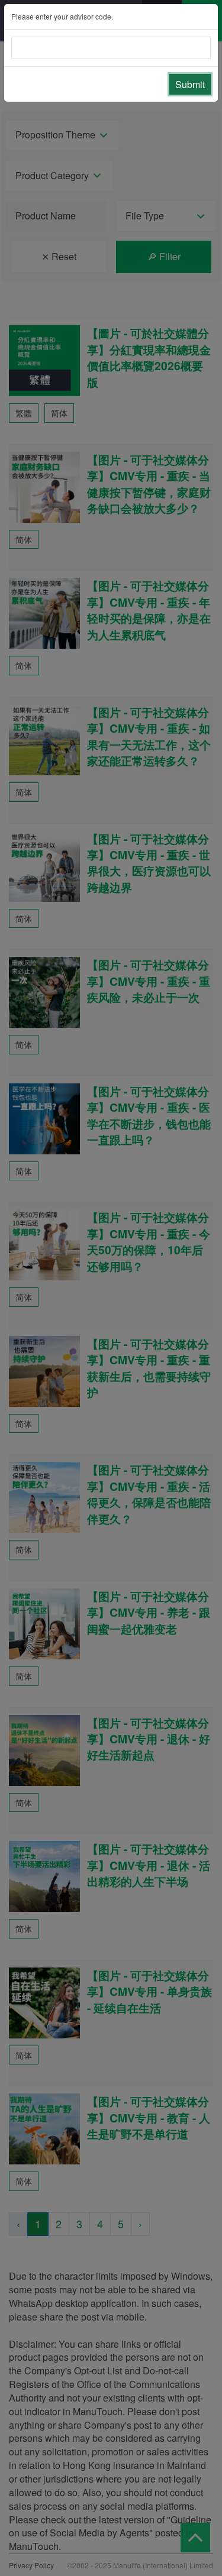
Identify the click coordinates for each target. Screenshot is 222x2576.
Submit (190, 84)
